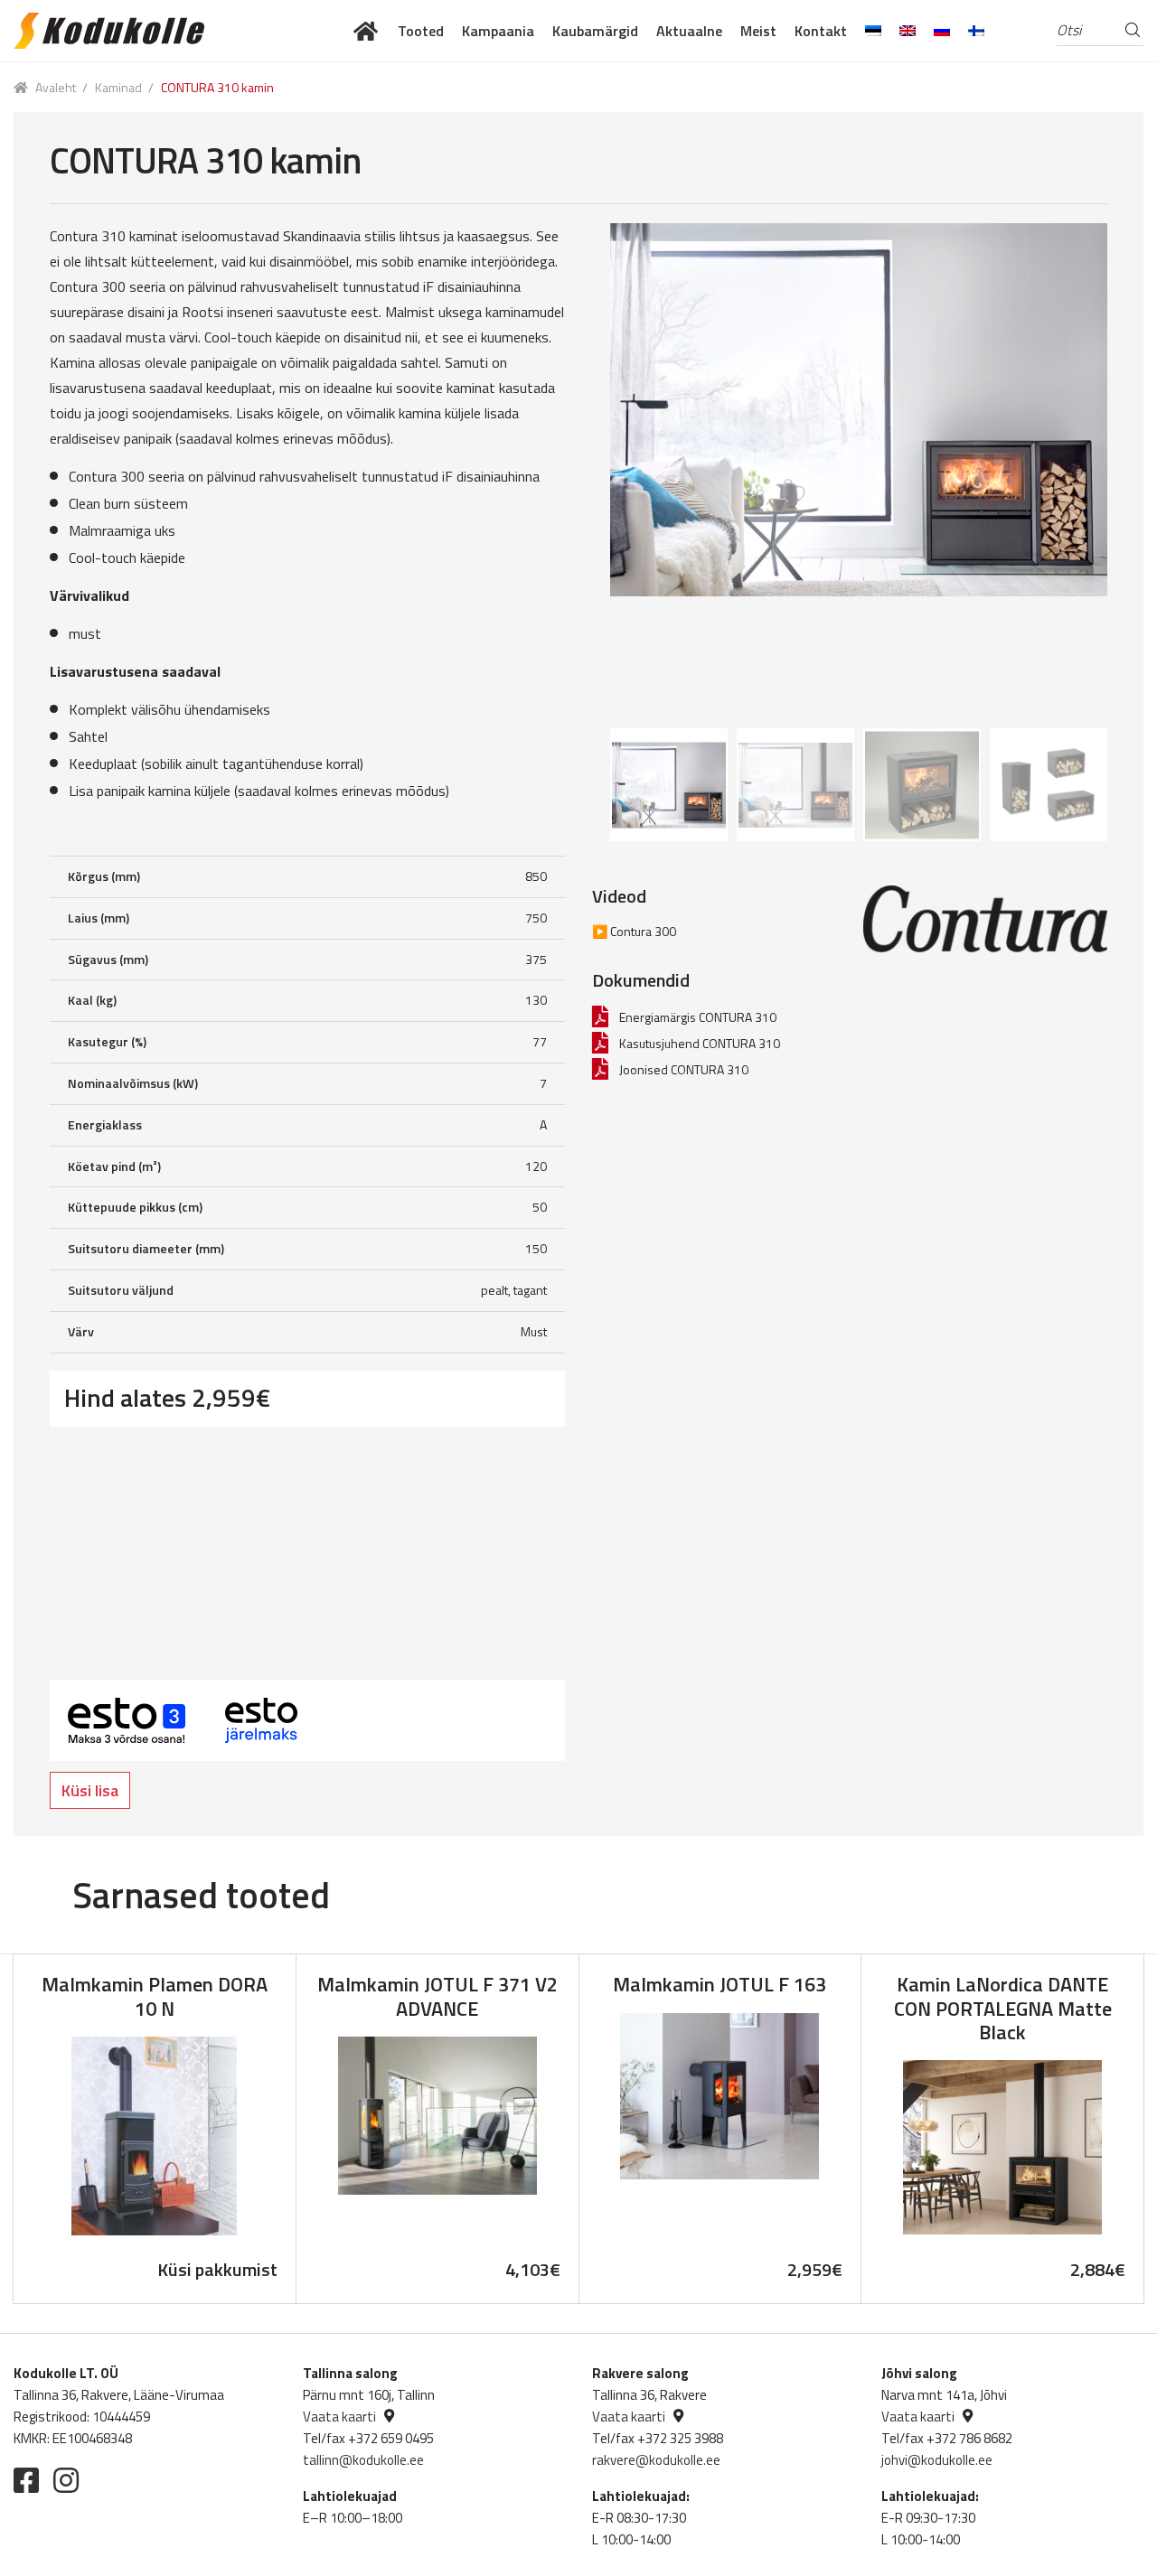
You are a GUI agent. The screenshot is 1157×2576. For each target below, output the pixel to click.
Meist (758, 31)
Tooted (421, 31)
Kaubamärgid (595, 31)
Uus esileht (367, 31)
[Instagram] (66, 2480)
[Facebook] (26, 2480)
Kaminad (118, 87)
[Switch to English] (908, 31)
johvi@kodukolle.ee (937, 2460)
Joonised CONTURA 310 (684, 1069)
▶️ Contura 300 (634, 931)
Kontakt (821, 31)
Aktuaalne (689, 31)
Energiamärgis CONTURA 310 (698, 1017)
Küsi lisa (90, 1790)
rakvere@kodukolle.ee (656, 2460)
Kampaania (498, 31)
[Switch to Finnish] (976, 31)
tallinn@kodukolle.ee (363, 2460)
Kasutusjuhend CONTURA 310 (700, 1043)
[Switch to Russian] (942, 31)
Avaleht (56, 87)
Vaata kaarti (339, 2417)
